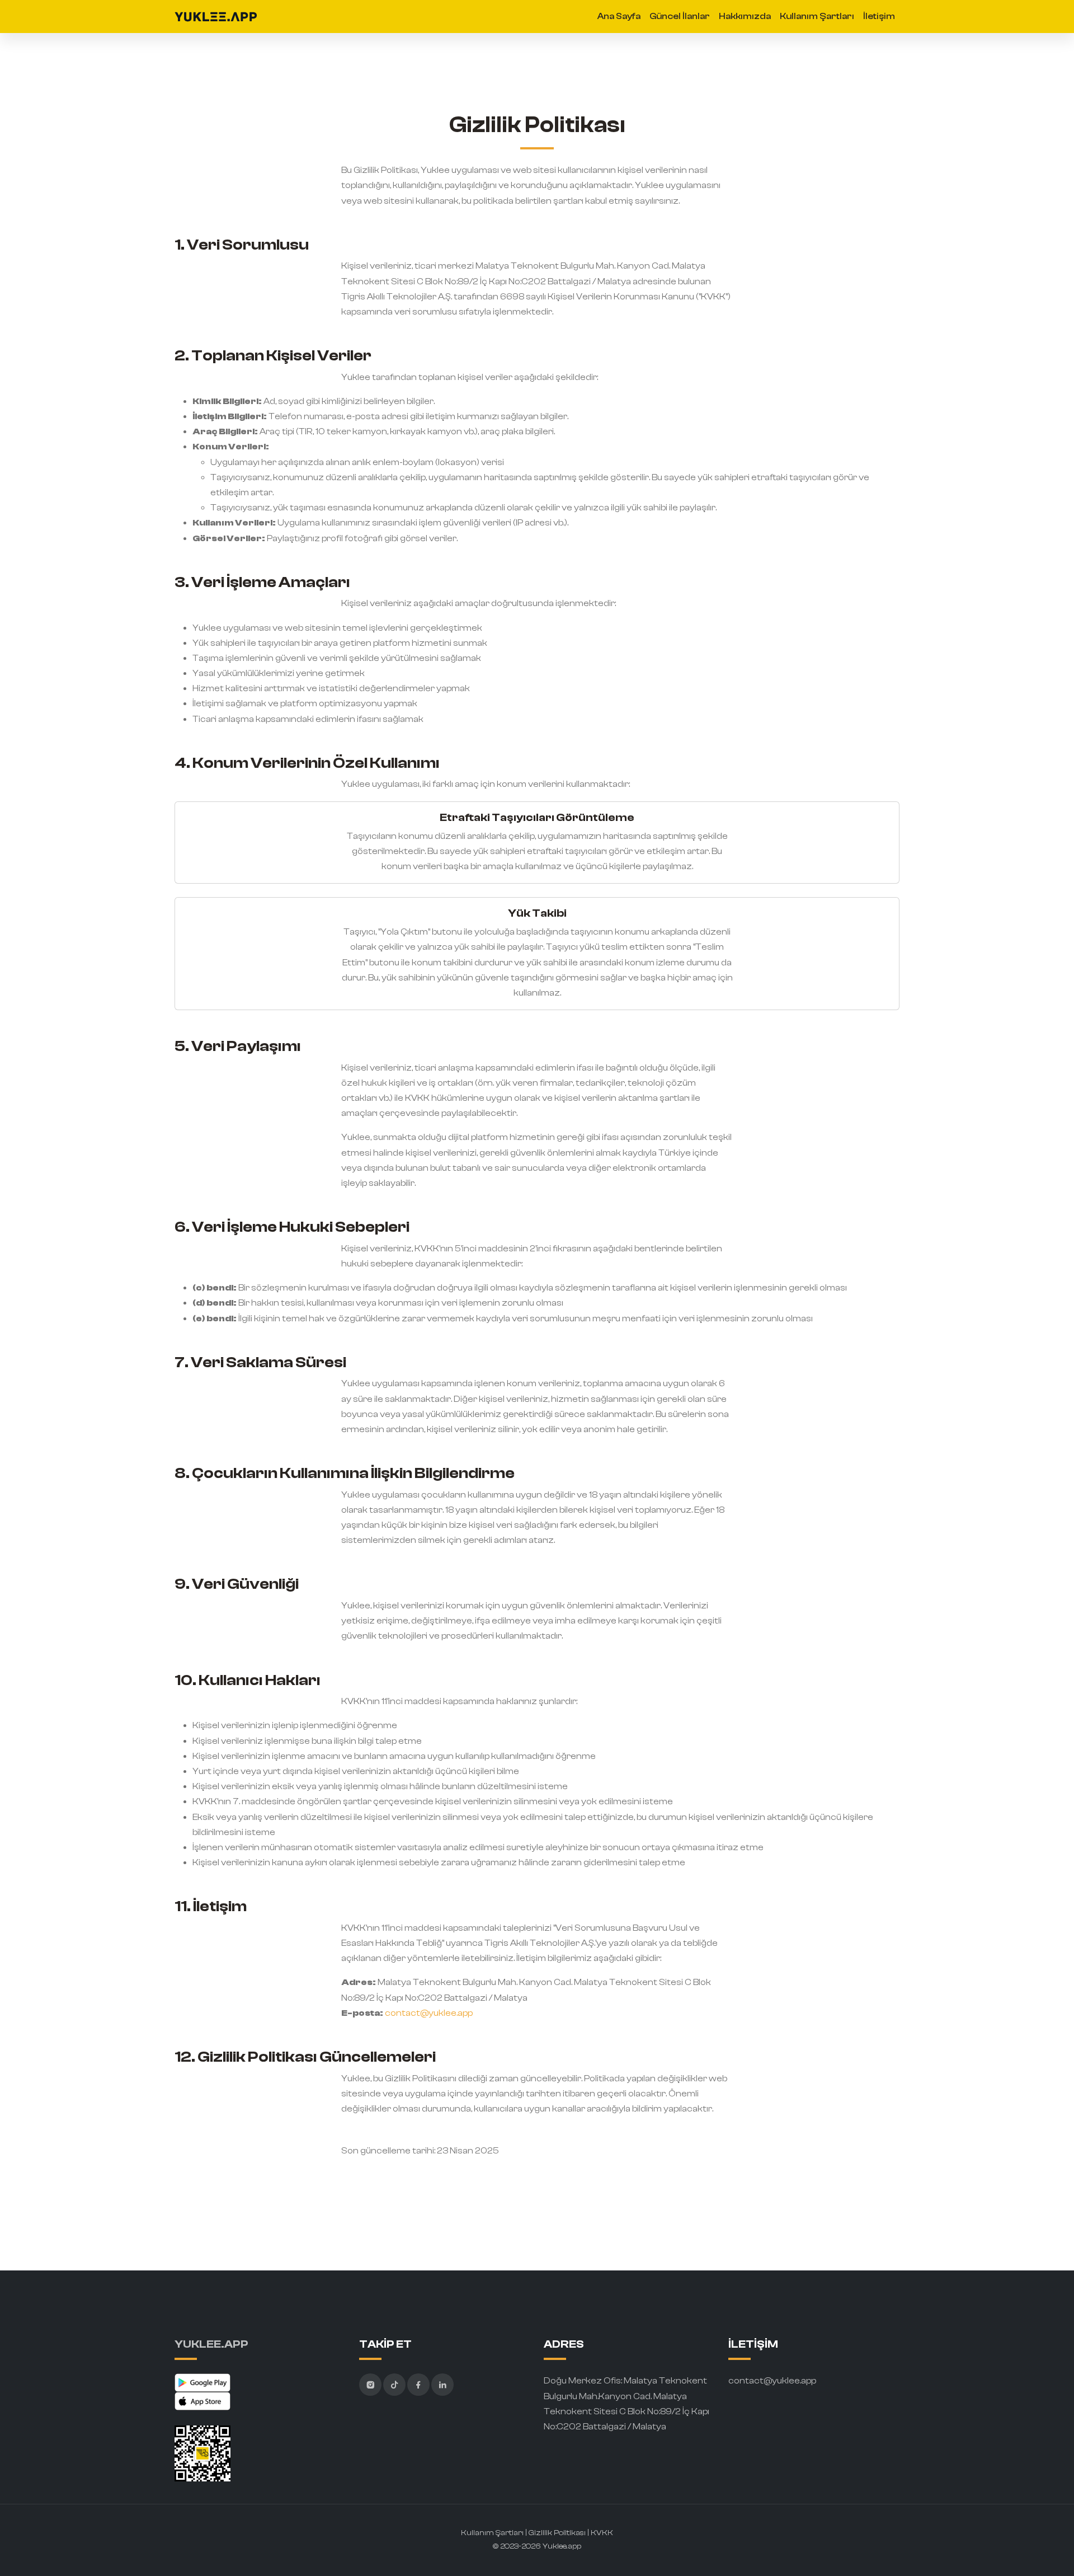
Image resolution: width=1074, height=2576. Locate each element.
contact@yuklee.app (429, 2013)
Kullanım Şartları (817, 16)
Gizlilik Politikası (558, 2533)
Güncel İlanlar (680, 16)
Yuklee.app (562, 2546)
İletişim (879, 16)
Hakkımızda (745, 16)
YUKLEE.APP (211, 2344)
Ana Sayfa (619, 16)
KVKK (602, 2533)
